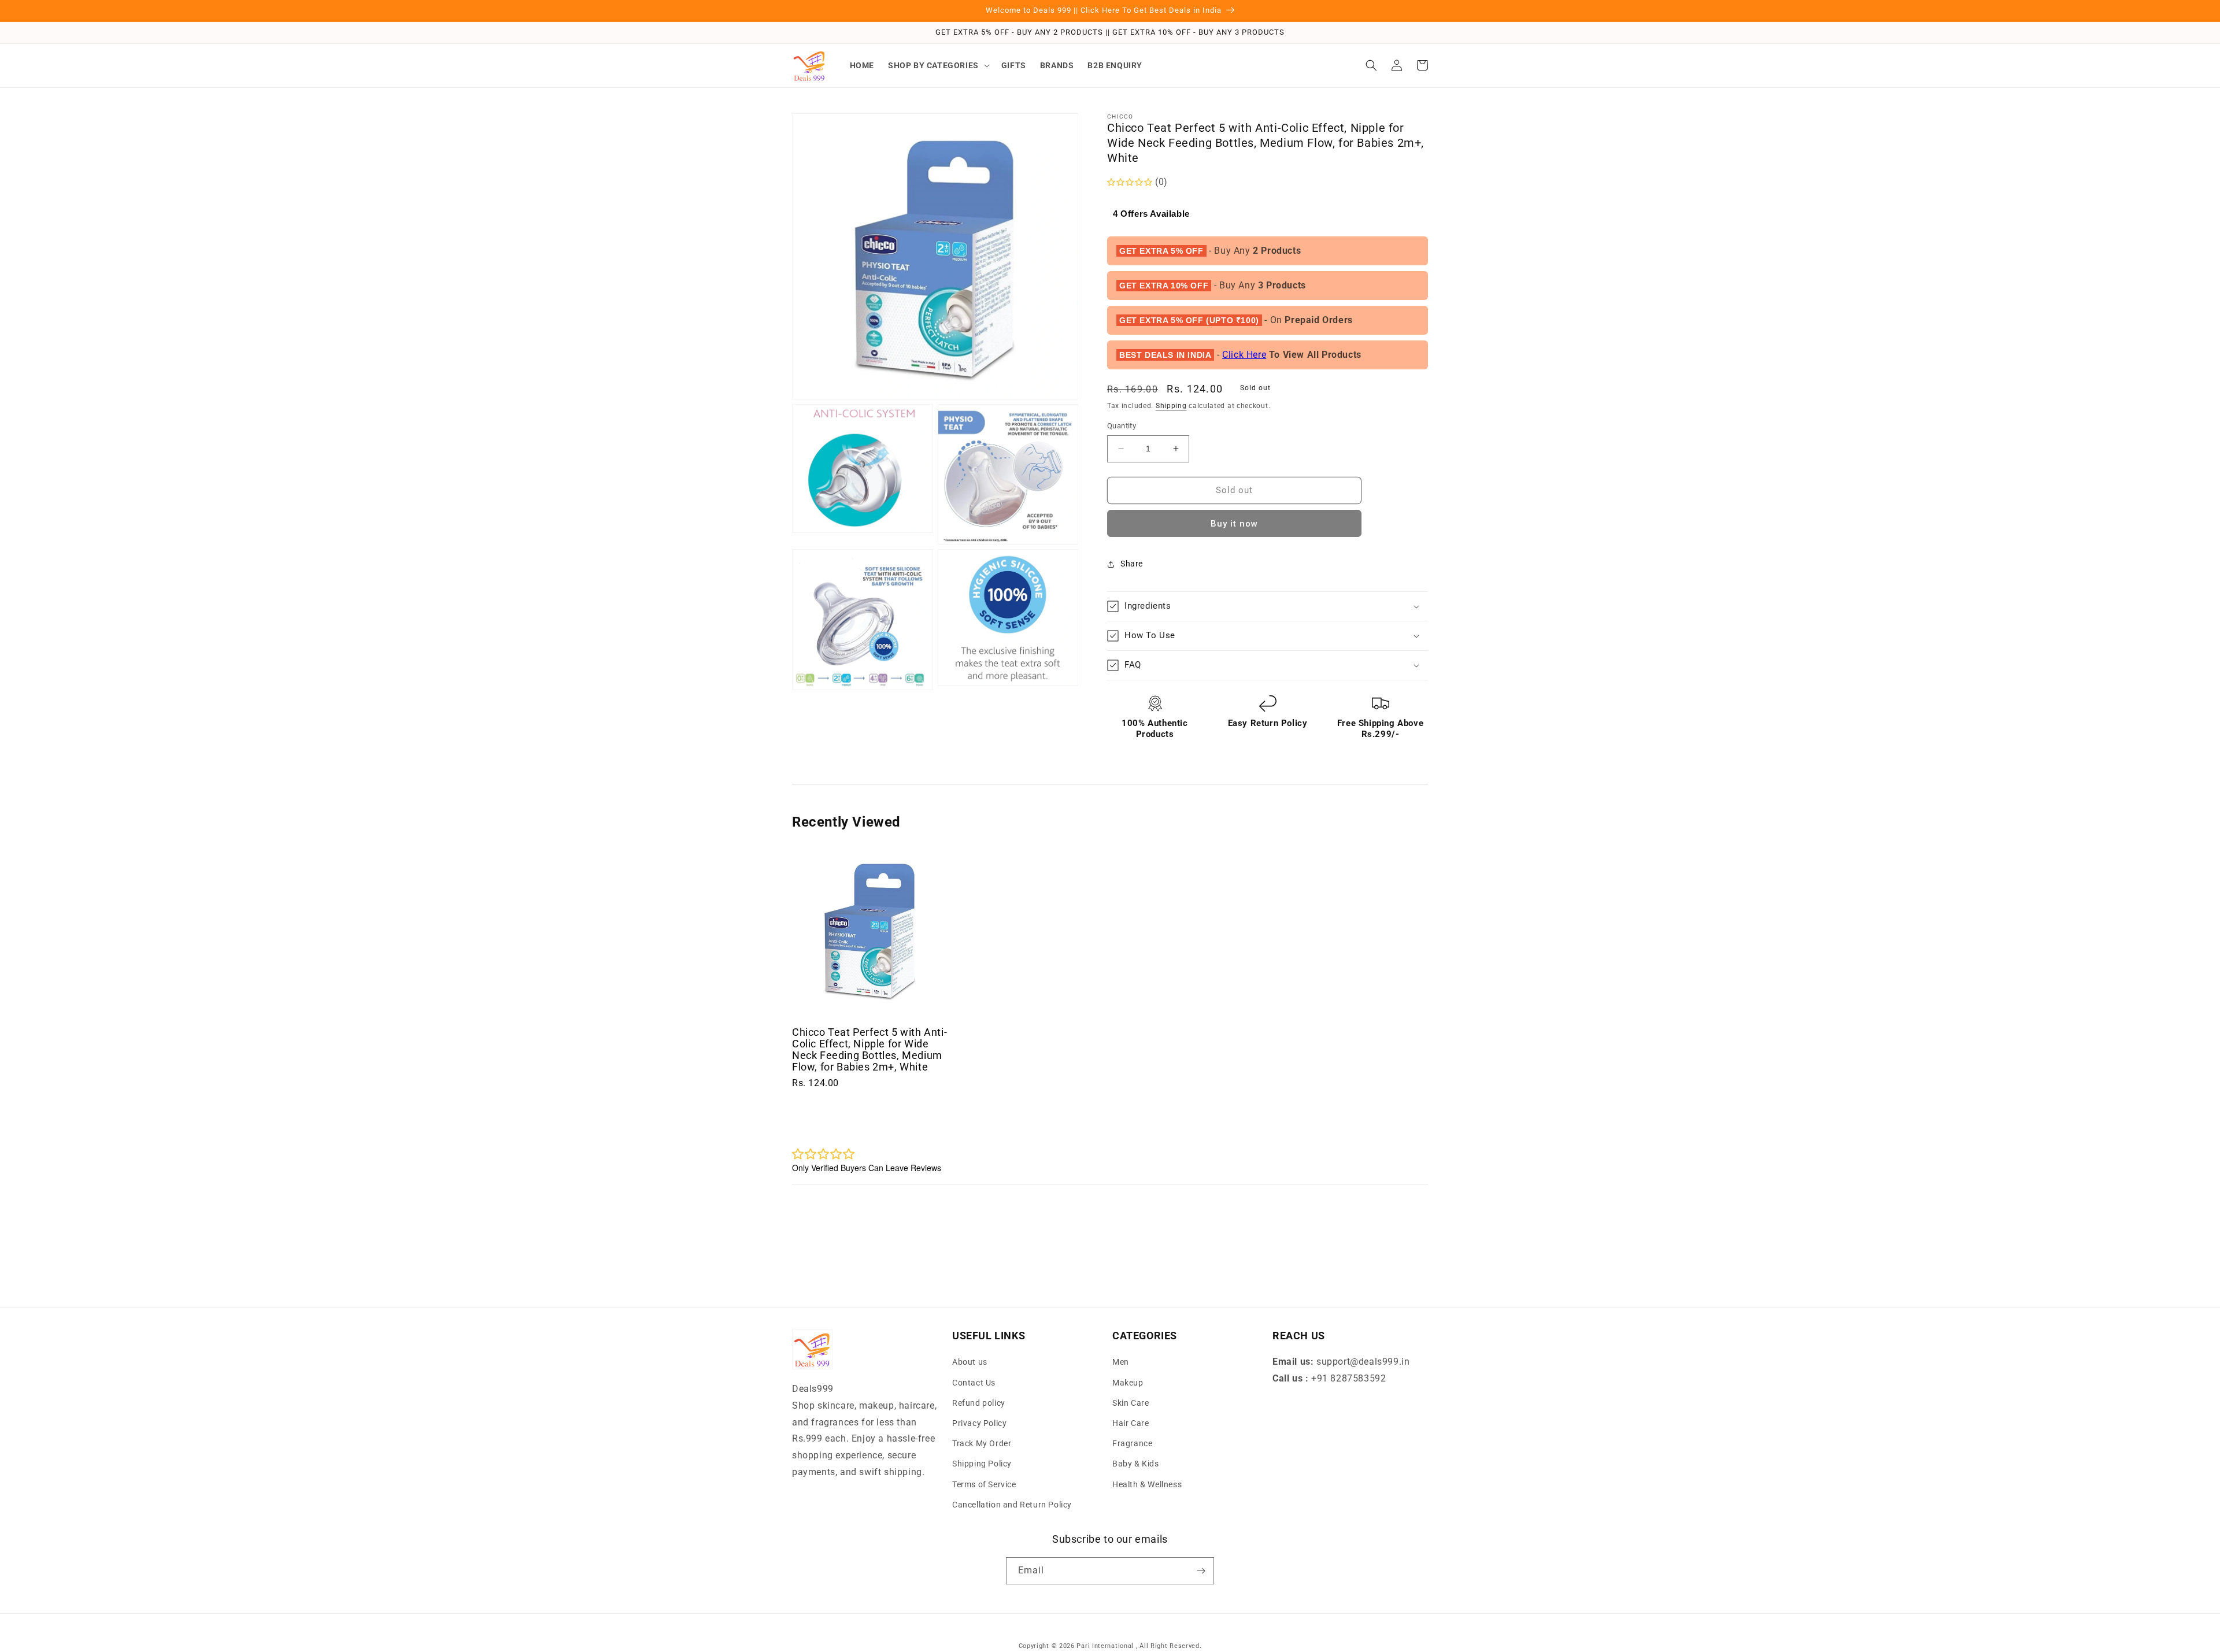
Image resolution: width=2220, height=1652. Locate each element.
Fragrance (1132, 1443)
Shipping (1171, 406)
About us (970, 1362)
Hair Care (1131, 1423)
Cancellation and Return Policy (1012, 1505)
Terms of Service (984, 1484)
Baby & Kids (1136, 1464)
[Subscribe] (1201, 1571)
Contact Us (974, 1383)
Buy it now (1234, 524)
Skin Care (1131, 1403)
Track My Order (982, 1443)
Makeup (1128, 1383)
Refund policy (979, 1403)
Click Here (1244, 355)
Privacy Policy (979, 1423)
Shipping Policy (982, 1464)
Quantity (1122, 426)
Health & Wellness (1147, 1484)
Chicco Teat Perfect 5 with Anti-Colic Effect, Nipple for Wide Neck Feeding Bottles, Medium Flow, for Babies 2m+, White (869, 1049)
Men (1121, 1362)
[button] (938, 65)
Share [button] (1132, 564)
